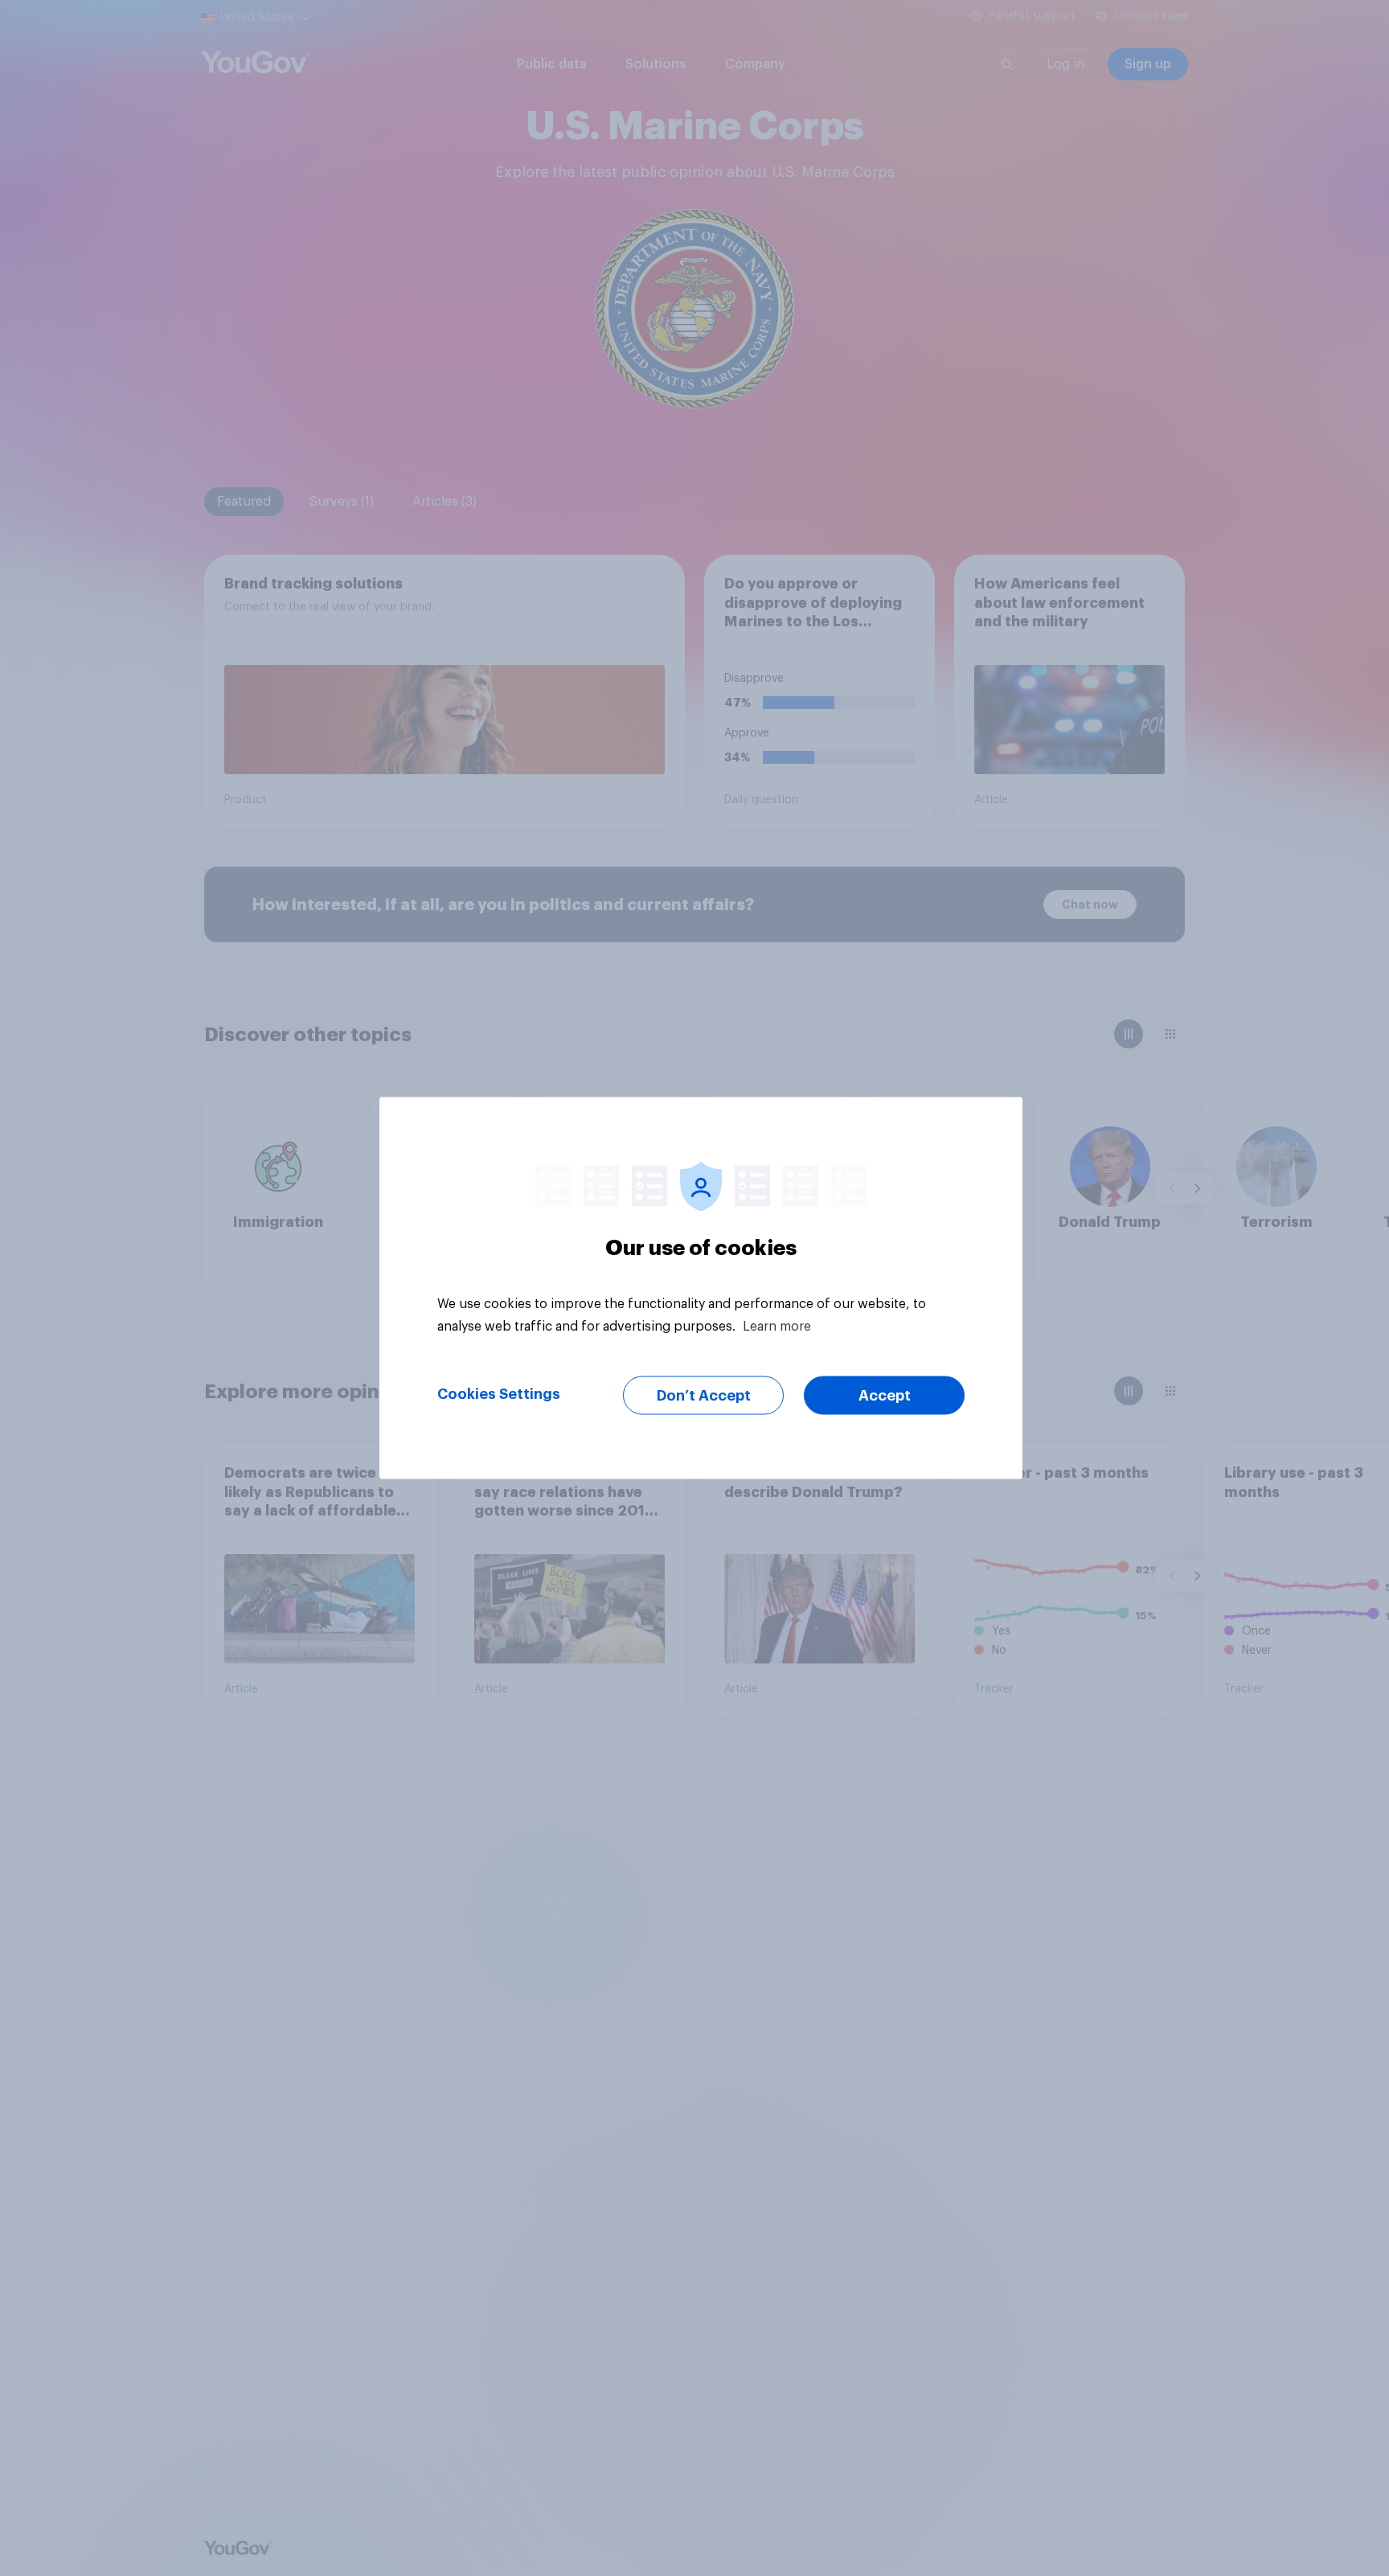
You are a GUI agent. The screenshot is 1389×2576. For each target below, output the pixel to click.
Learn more (777, 1327)
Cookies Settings (499, 1394)
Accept (885, 1396)
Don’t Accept (704, 1396)
